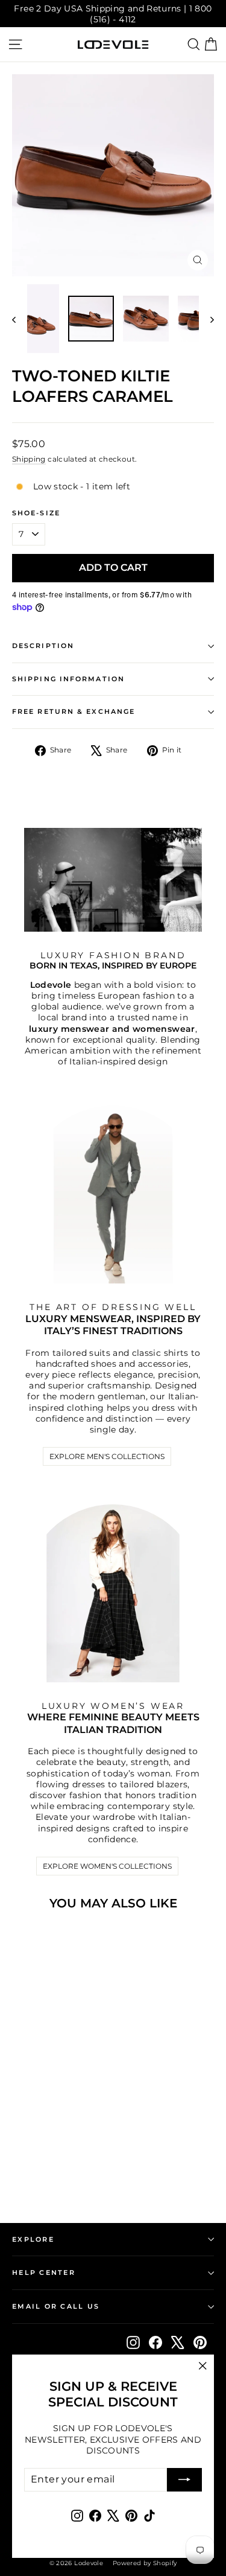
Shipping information (68, 679)
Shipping (29, 459)
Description (43, 646)
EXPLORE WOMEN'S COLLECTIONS (107, 1866)
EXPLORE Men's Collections (107, 1456)
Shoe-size (36, 513)
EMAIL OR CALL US (56, 2306)
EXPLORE (33, 2239)
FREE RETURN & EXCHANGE (74, 712)
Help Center (44, 2272)
